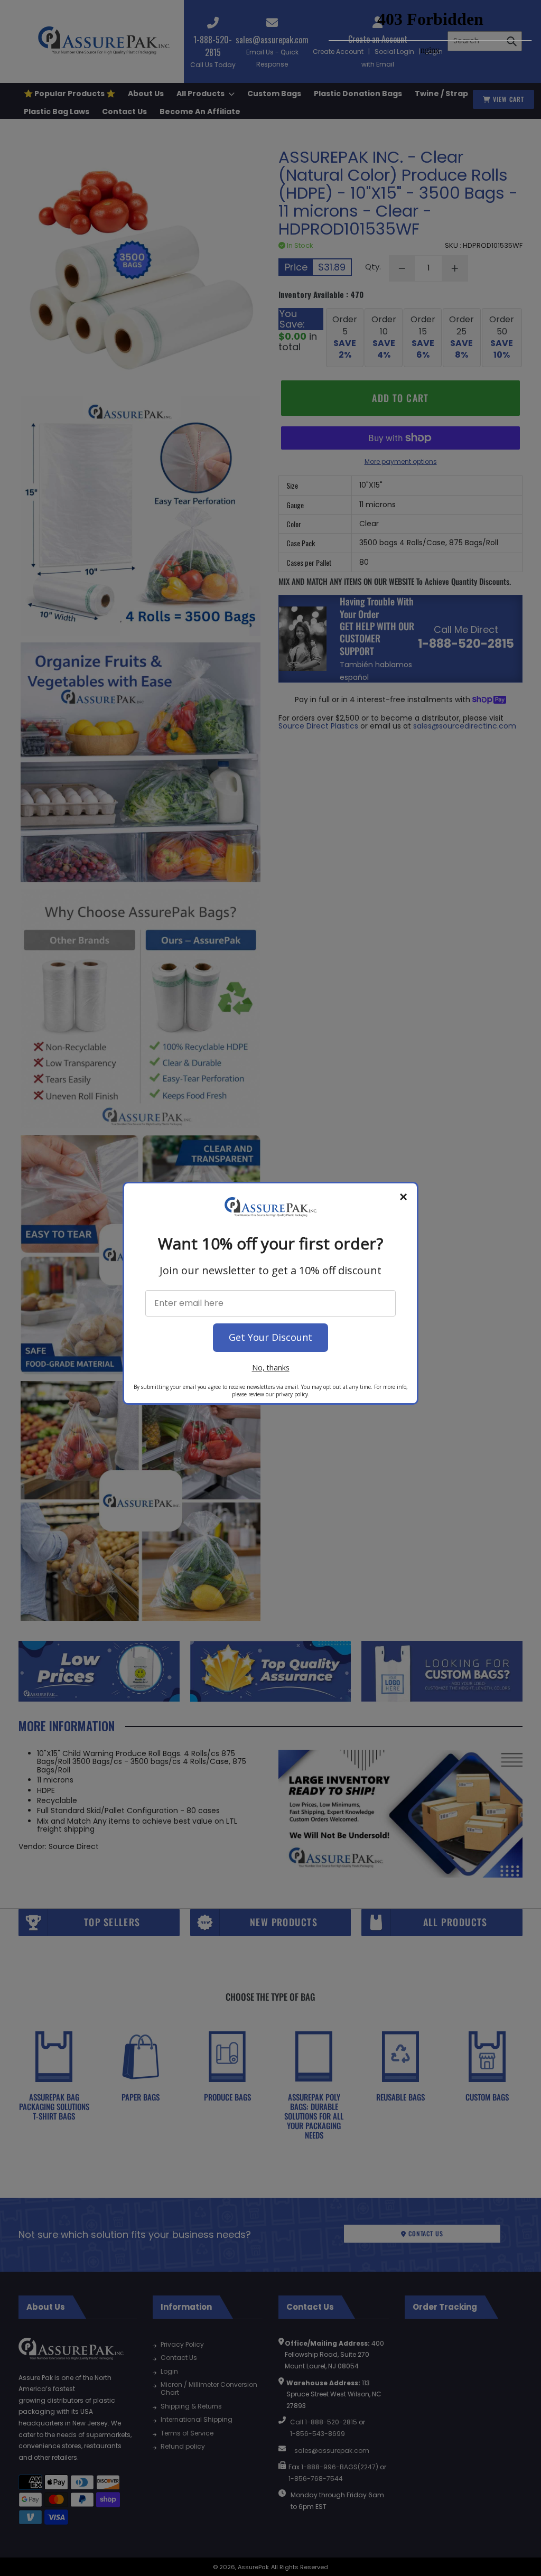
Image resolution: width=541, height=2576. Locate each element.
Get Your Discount (270, 1337)
